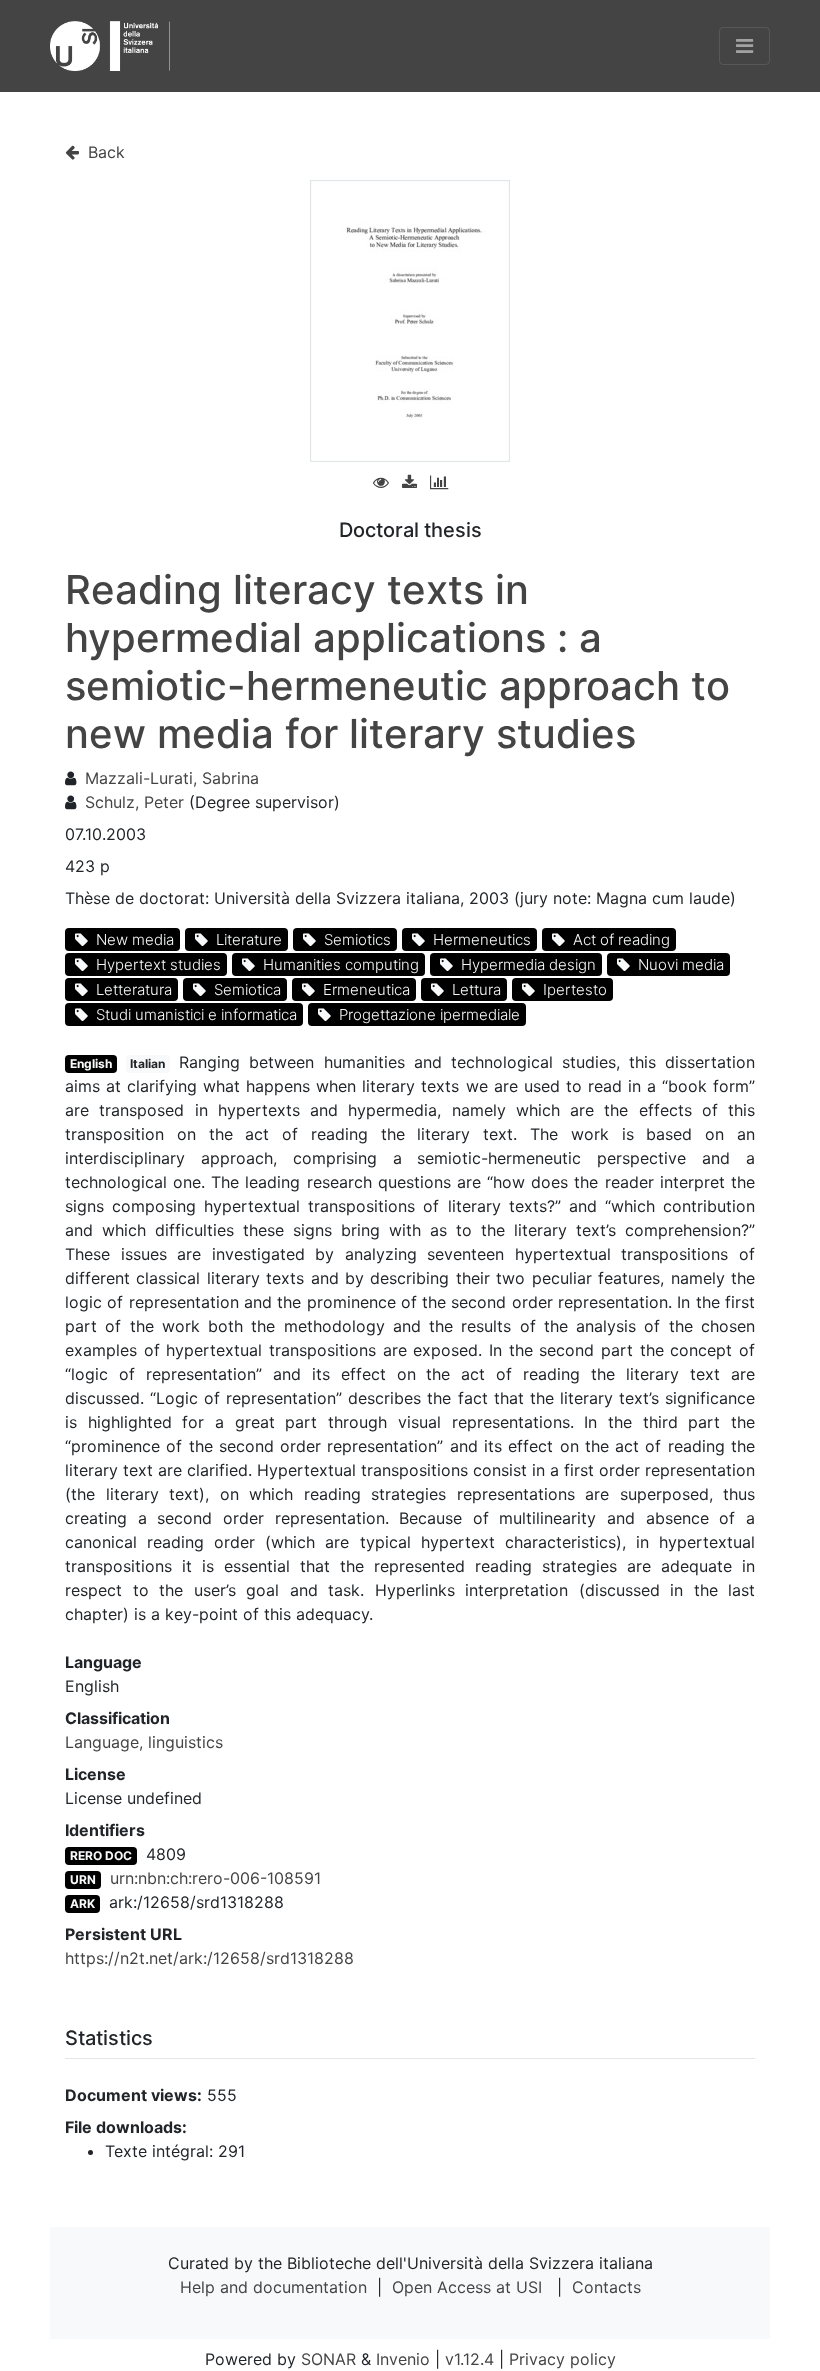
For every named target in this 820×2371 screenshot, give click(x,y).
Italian (147, 1063)
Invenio (403, 2359)
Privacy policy (562, 2359)
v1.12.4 (469, 2359)
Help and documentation (273, 2287)
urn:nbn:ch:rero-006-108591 (215, 1878)
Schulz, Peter (134, 802)
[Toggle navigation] (744, 46)
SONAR (328, 2359)
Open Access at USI (467, 2287)
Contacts (606, 2287)
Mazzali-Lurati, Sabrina (172, 778)
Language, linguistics (144, 1742)
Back (104, 152)
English (91, 1063)
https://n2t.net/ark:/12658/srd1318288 (209, 1958)
